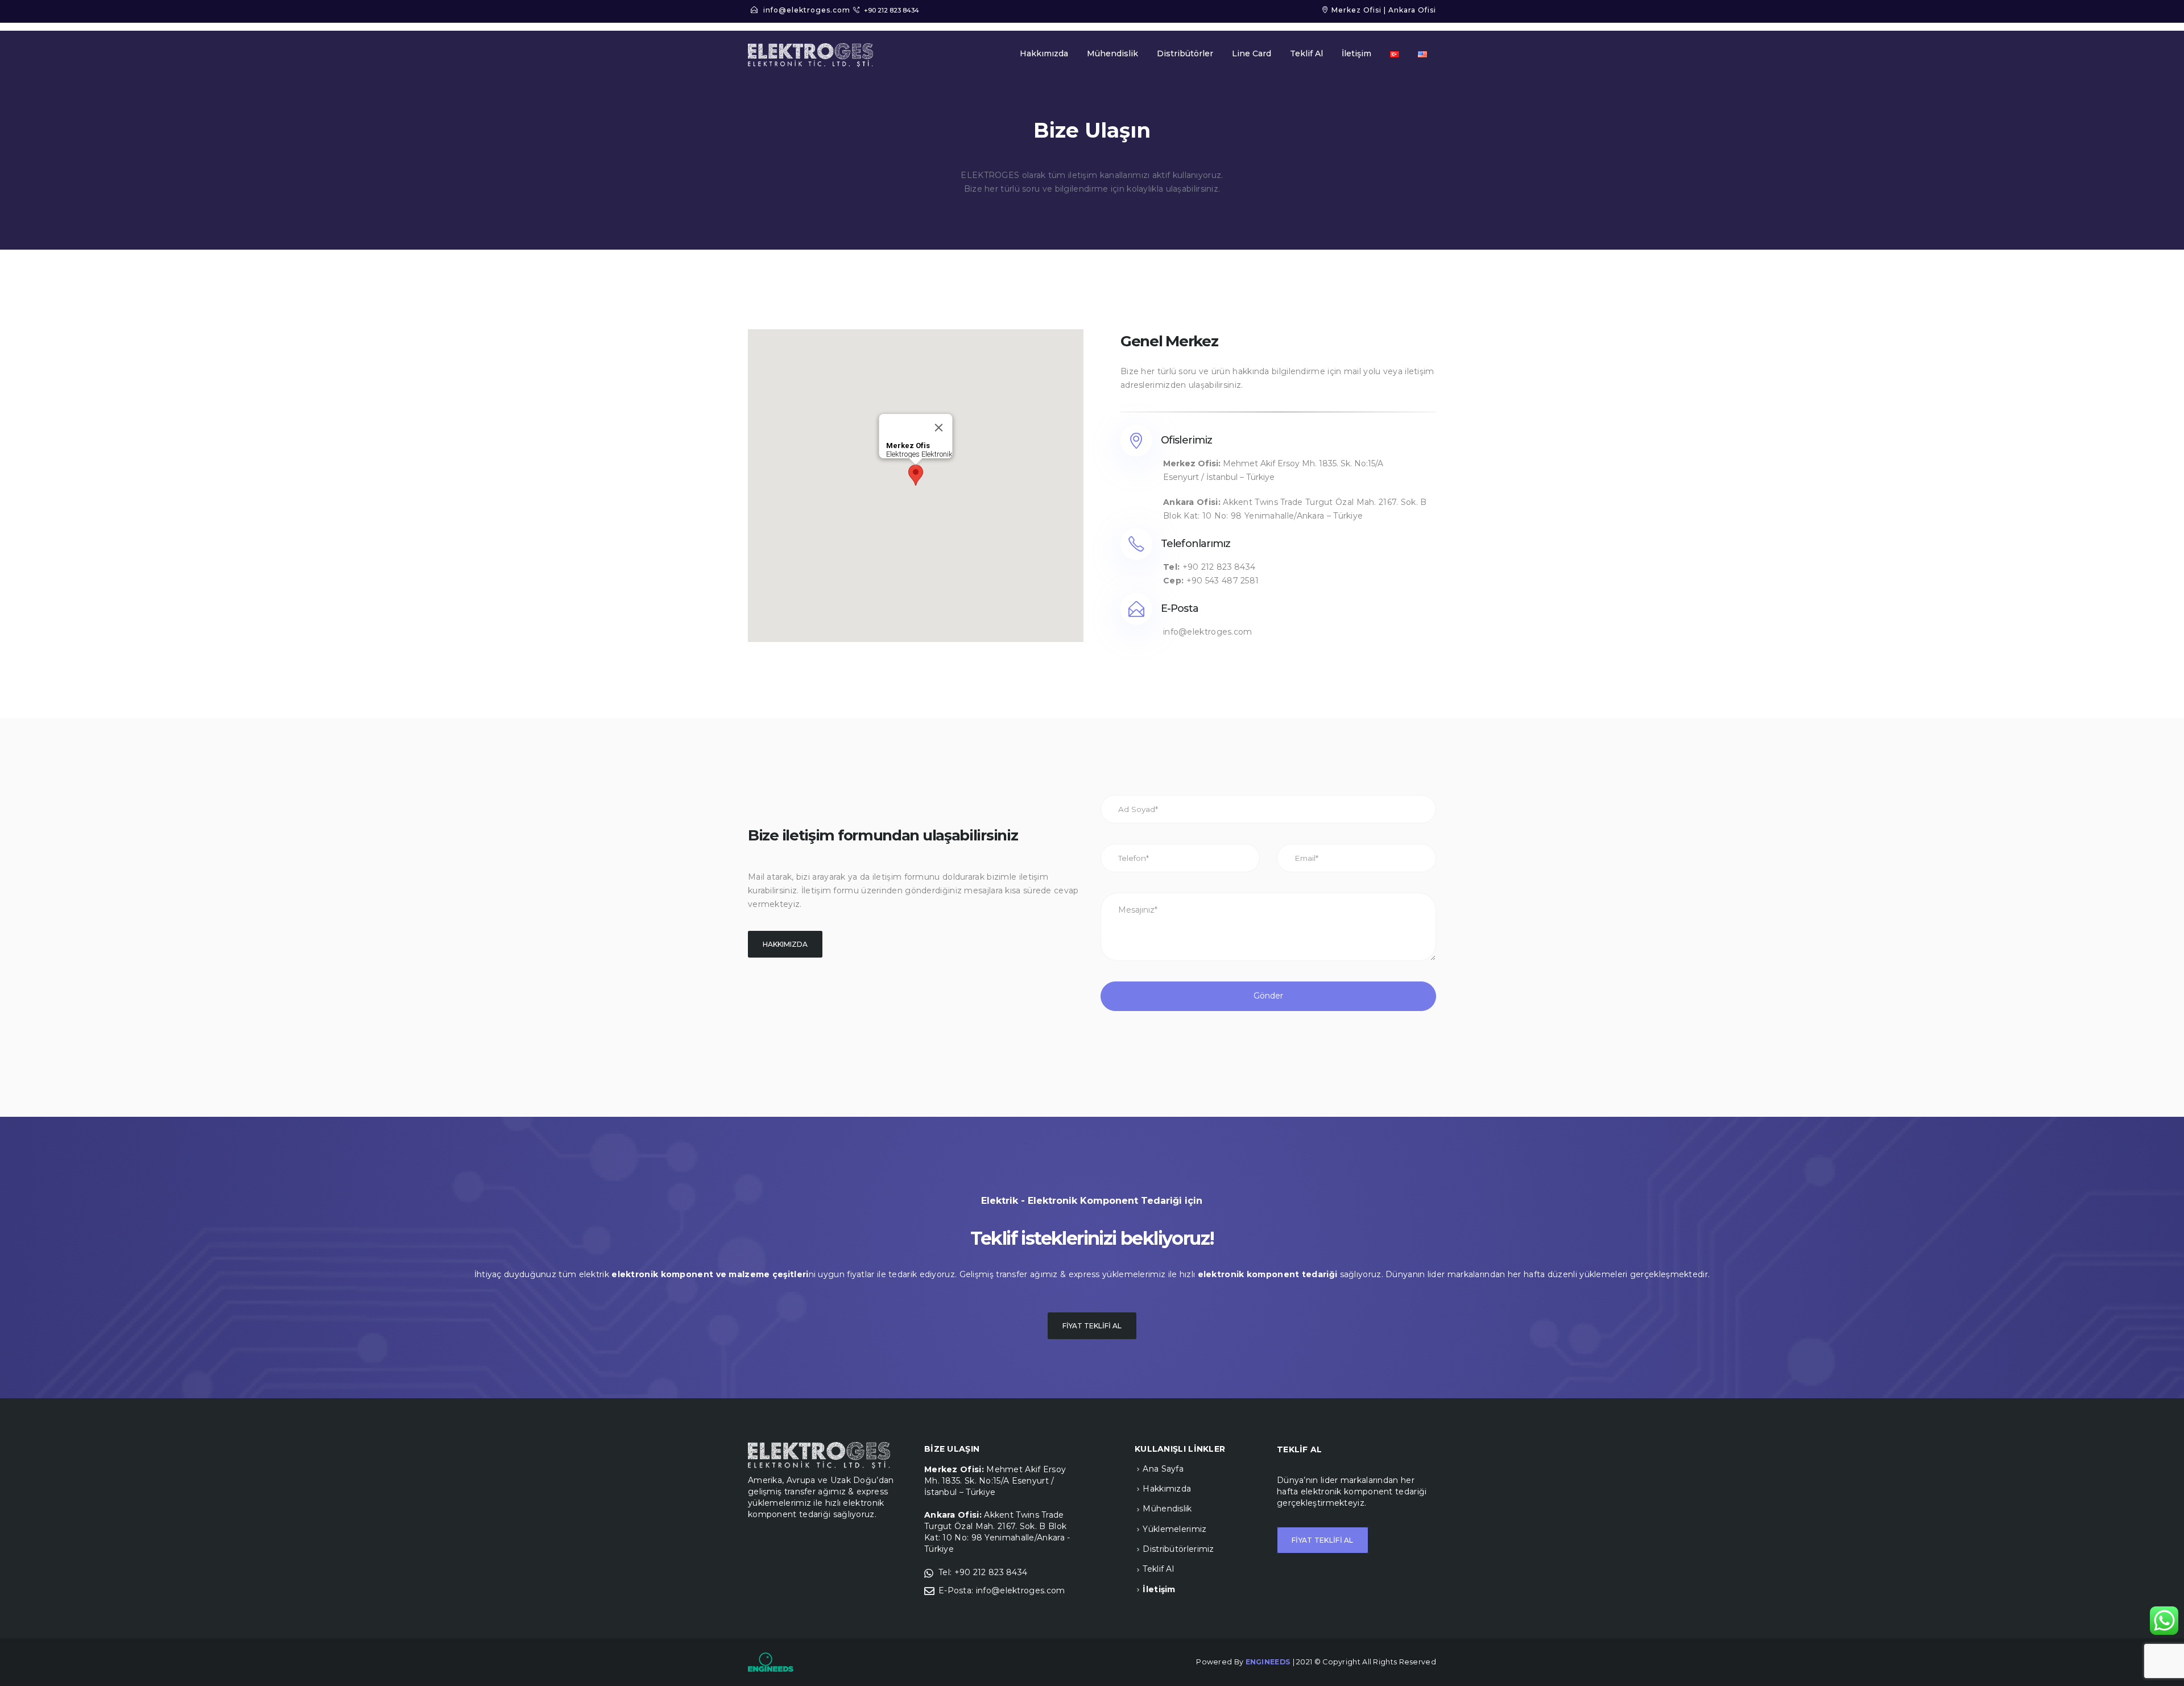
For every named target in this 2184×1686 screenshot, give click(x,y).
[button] (916, 475)
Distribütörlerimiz (1178, 1549)
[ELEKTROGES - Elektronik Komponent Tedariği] (810, 55)
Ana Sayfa (1163, 1469)
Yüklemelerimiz (1174, 1529)
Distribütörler (1185, 53)
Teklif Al (1306, 53)
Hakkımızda (1044, 53)
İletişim (1356, 53)
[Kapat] (939, 428)
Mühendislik (1112, 53)
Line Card (1252, 53)
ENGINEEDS (1268, 1662)
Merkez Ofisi (1356, 10)
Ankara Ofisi (1412, 10)
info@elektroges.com (807, 10)
